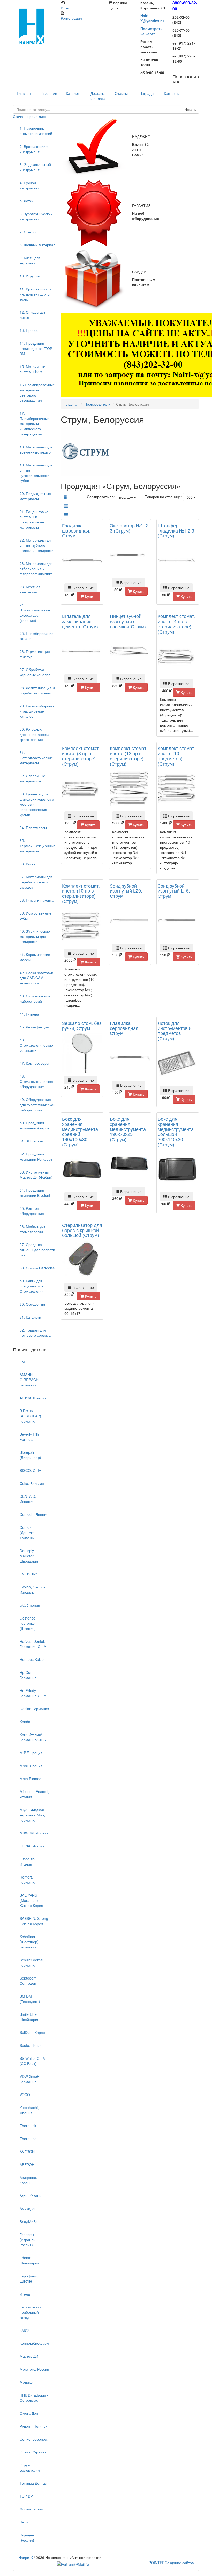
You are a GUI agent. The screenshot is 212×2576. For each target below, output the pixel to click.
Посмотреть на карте (152, 31)
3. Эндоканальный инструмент (35, 167)
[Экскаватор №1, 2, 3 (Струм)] (130, 556)
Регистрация (71, 18)
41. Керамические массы (35, 957)
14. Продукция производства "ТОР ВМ (36, 348)
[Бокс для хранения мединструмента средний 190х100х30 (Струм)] (82, 1170)
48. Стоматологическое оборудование (36, 1081)
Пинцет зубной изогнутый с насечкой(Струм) (128, 621)
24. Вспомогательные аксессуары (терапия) (35, 613)
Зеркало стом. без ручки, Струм (82, 1025)
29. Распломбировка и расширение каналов (37, 711)
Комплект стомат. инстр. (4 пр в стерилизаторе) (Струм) (177, 624)
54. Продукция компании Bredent (35, 1193)
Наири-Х (26, 2557)
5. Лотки (26, 201)
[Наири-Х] (34, 26)
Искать (190, 109)
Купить (90, 596)
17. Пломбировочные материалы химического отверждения (35, 423)
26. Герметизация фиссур (35, 654)
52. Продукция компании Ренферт (36, 1156)
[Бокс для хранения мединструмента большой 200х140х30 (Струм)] (178, 1170)
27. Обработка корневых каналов (35, 672)
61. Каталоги (30, 1317)
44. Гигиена (29, 1014)
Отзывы (121, 93)
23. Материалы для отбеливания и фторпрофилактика (36, 569)
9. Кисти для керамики (30, 260)
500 (190, 497)
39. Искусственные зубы (36, 916)
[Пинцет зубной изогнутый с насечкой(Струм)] (130, 652)
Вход (65, 8)
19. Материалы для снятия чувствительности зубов (36, 473)
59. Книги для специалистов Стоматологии (32, 1286)
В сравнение (83, 588)
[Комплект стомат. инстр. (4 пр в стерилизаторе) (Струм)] (178, 657)
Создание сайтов (171, 2563)
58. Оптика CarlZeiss (37, 1268)
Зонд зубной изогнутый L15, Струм (174, 891)
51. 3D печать (31, 1141)
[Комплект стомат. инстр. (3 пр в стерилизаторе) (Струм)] (82, 789)
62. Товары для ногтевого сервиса (35, 1333)
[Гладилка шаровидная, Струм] (82, 561)
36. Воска (28, 864)
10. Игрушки (30, 276)
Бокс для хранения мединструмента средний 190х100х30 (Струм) (80, 1131)
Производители (97, 404)
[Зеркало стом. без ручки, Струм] (82, 1053)
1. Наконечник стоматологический (36, 131)
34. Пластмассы (33, 828)
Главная (72, 404)
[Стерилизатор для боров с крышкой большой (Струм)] (82, 1260)
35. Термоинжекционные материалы (38, 846)
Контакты (172, 93)
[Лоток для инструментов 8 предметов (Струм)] (178, 1064)
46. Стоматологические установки (36, 1045)
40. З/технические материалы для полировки (35, 936)
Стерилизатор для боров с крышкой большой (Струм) (82, 1230)
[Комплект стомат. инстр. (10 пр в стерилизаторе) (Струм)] (82, 926)
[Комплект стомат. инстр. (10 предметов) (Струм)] (178, 789)
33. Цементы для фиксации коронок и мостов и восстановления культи (37, 804)
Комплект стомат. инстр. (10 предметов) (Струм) (177, 756)
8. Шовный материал (37, 245)
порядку (127, 497)
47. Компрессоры (34, 1063)
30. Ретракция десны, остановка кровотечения (35, 734)
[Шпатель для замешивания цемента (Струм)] (82, 652)
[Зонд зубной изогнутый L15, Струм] (178, 921)
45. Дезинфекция (34, 1027)
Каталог (73, 93)
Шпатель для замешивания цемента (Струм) (80, 621)
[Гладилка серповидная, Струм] (130, 1058)
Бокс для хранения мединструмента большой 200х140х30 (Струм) (176, 1131)
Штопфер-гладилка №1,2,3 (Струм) (176, 530)
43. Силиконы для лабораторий (35, 998)
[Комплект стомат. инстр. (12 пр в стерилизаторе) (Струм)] (130, 789)
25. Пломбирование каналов (37, 636)
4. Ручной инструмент (29, 185)
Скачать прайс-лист (30, 116)
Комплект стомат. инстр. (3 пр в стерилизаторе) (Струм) (81, 756)
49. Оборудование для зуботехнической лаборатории (37, 1105)
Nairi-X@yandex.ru (152, 18)
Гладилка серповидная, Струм (125, 1028)
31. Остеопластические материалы (36, 758)
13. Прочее (29, 330)
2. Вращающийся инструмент (35, 149)
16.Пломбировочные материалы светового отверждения (37, 392)
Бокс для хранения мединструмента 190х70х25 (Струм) (128, 1129)
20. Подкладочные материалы (35, 496)
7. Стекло (28, 232)
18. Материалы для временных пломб (36, 449)
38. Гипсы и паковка (37, 900)
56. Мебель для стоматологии (33, 1229)
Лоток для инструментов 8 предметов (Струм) (175, 1030)
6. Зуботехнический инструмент (36, 216)
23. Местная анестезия (30, 589)
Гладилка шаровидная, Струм (76, 530)
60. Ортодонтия (33, 1304)
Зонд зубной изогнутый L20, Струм (126, 891)
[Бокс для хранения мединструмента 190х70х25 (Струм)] (130, 1165)
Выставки (49, 93)
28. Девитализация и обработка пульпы (37, 690)
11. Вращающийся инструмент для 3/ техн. (36, 294)
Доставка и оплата (98, 96)
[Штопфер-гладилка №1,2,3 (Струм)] (178, 561)
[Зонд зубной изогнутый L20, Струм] (130, 921)
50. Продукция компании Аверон (35, 1125)
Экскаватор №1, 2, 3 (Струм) (130, 528)
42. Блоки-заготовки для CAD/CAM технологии (36, 978)
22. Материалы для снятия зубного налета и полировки (37, 545)
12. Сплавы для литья (33, 315)
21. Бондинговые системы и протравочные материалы (34, 519)
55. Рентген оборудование (32, 1211)
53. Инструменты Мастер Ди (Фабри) (36, 1175)
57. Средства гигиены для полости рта (37, 1250)
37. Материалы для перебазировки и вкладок (36, 882)
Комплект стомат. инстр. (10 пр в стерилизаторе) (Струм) (81, 893)
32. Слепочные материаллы (32, 778)
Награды (147, 93)
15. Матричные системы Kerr (32, 369)
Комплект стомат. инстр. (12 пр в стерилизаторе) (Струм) (129, 756)
